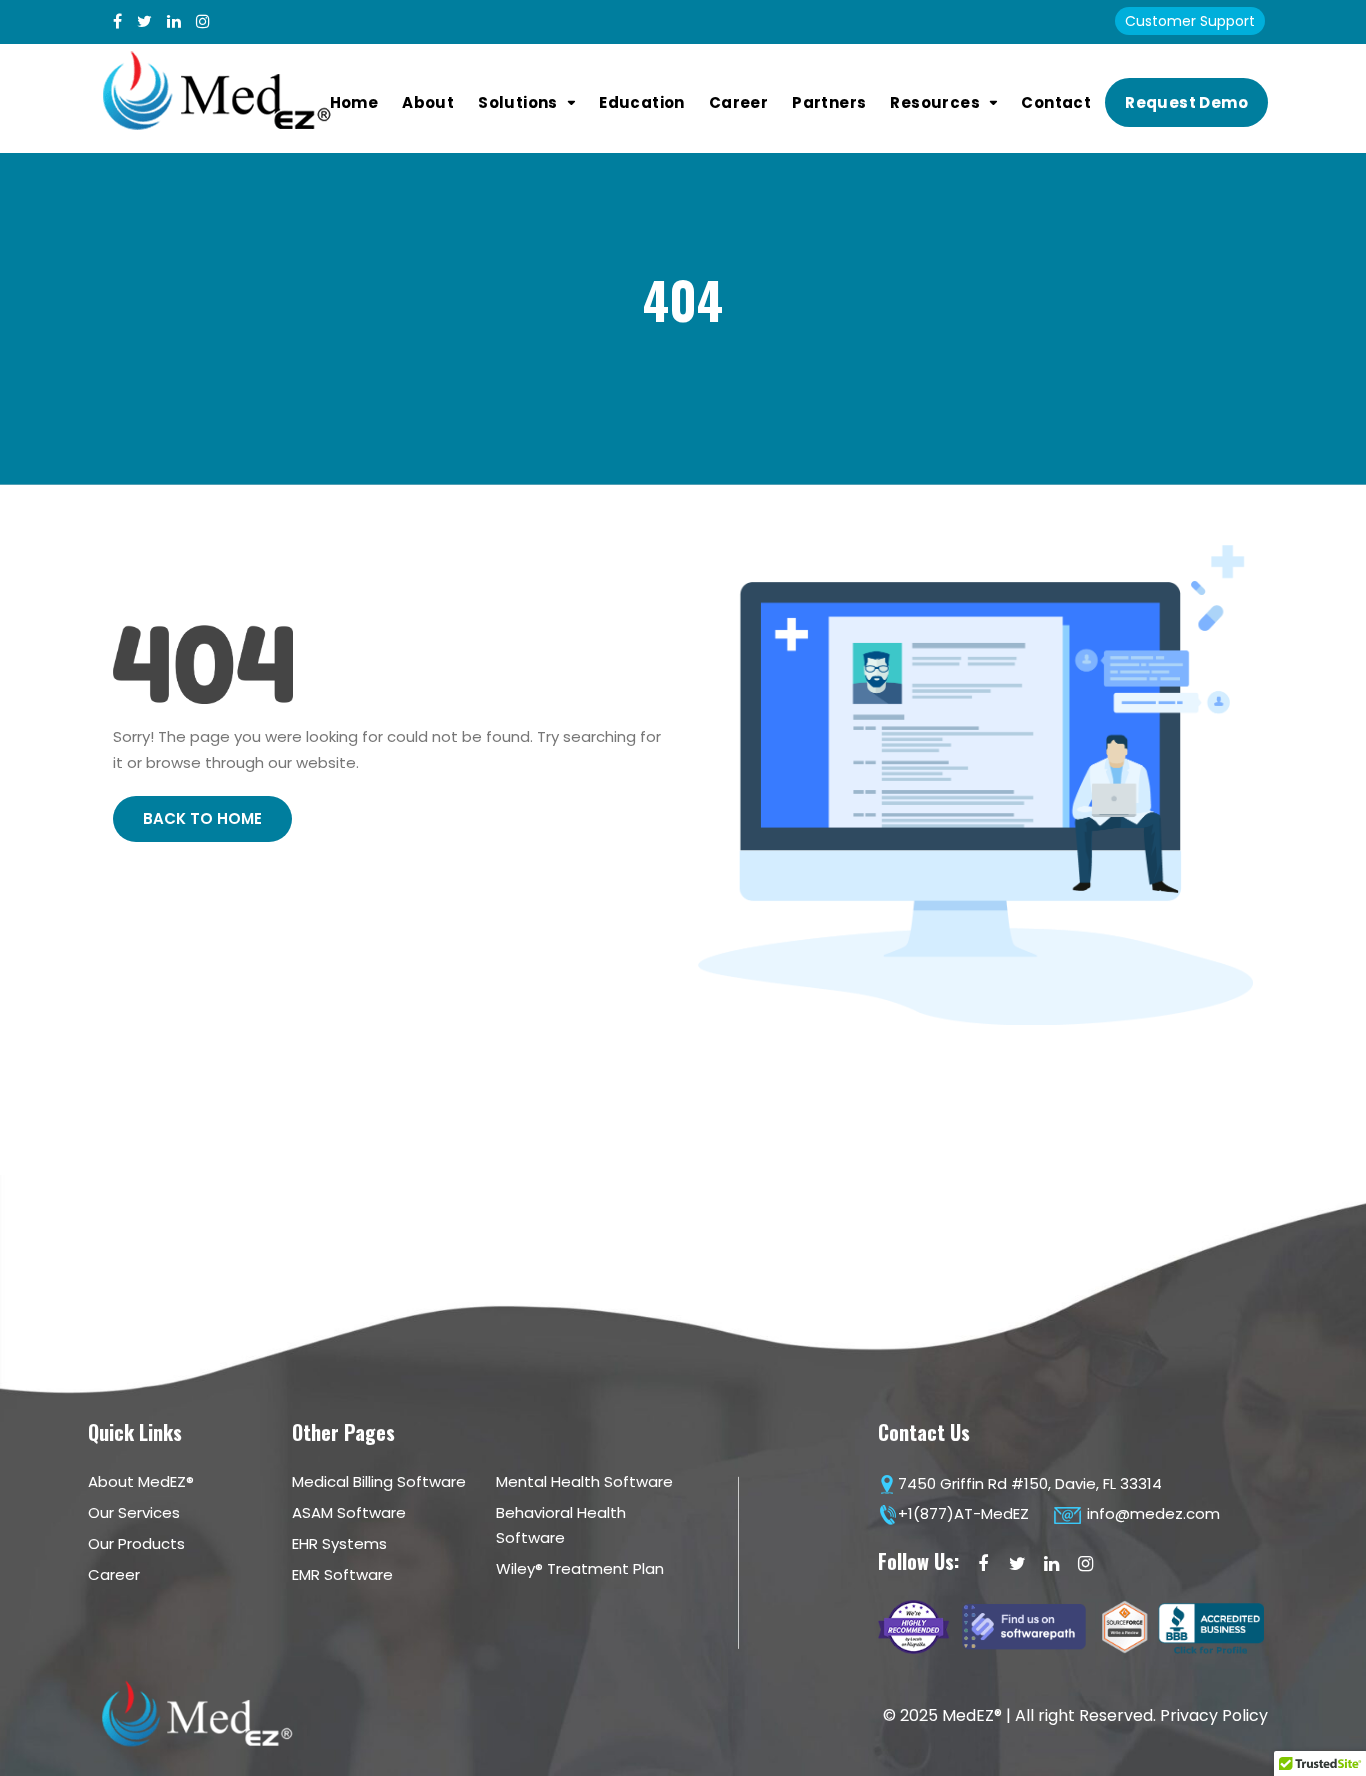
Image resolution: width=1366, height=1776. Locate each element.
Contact (1056, 102)
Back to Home (202, 818)
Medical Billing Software (379, 1481)
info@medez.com (1151, 1513)
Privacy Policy (1214, 1715)
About (428, 102)
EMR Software (342, 1574)
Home (354, 102)
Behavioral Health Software (561, 1525)
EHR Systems (339, 1543)
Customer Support (1190, 21)
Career (738, 102)
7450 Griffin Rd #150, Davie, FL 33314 (1030, 1483)
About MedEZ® (141, 1481)
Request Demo (1186, 102)
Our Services (134, 1512)
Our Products (136, 1543)
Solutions (518, 102)
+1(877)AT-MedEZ (963, 1513)
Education (642, 102)
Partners (829, 102)
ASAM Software (349, 1512)
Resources (935, 102)
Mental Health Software (584, 1481)
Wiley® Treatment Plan (580, 1568)
